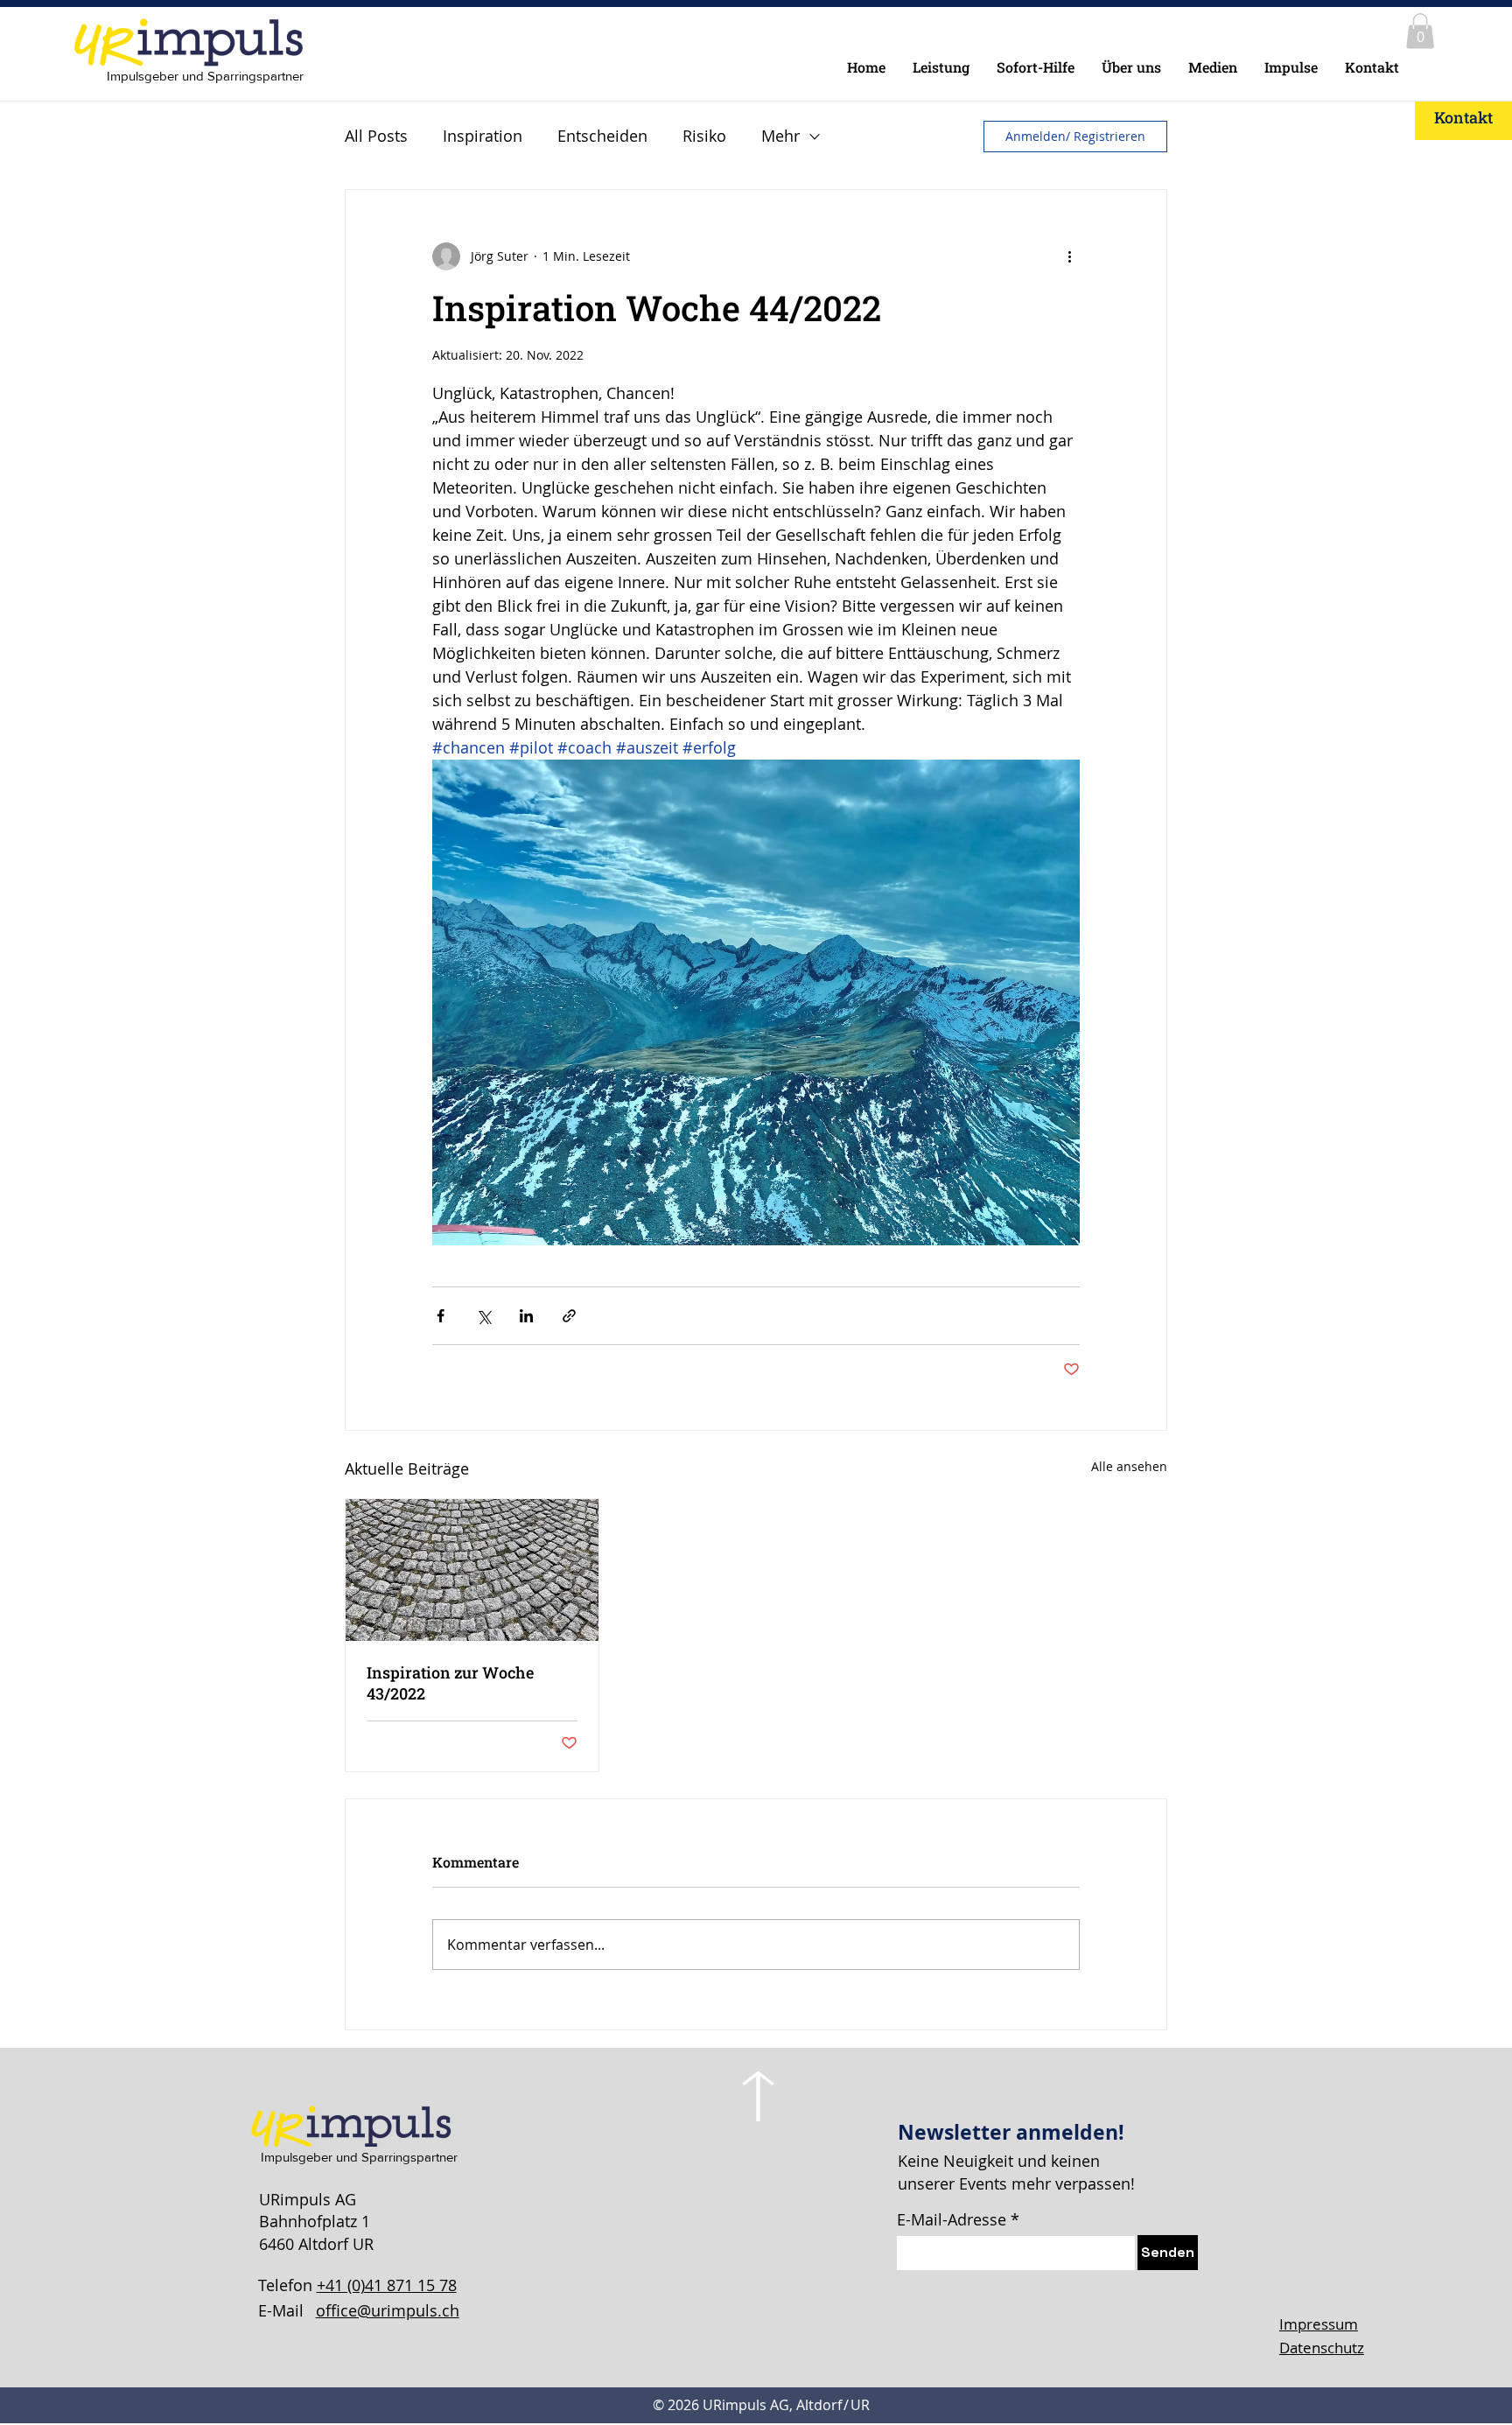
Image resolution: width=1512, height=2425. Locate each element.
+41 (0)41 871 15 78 (387, 2285)
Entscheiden (602, 136)
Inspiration (483, 136)
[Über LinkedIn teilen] (526, 1316)
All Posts (376, 136)
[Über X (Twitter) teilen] (483, 1316)
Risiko (704, 136)
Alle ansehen (1129, 1466)
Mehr (780, 136)
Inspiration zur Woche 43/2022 (450, 1683)
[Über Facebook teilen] (441, 1316)
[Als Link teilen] (569, 1316)
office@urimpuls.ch (388, 2310)
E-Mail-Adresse (952, 2219)
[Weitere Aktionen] (1069, 256)
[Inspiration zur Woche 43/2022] (472, 1570)
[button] (1420, 31)
